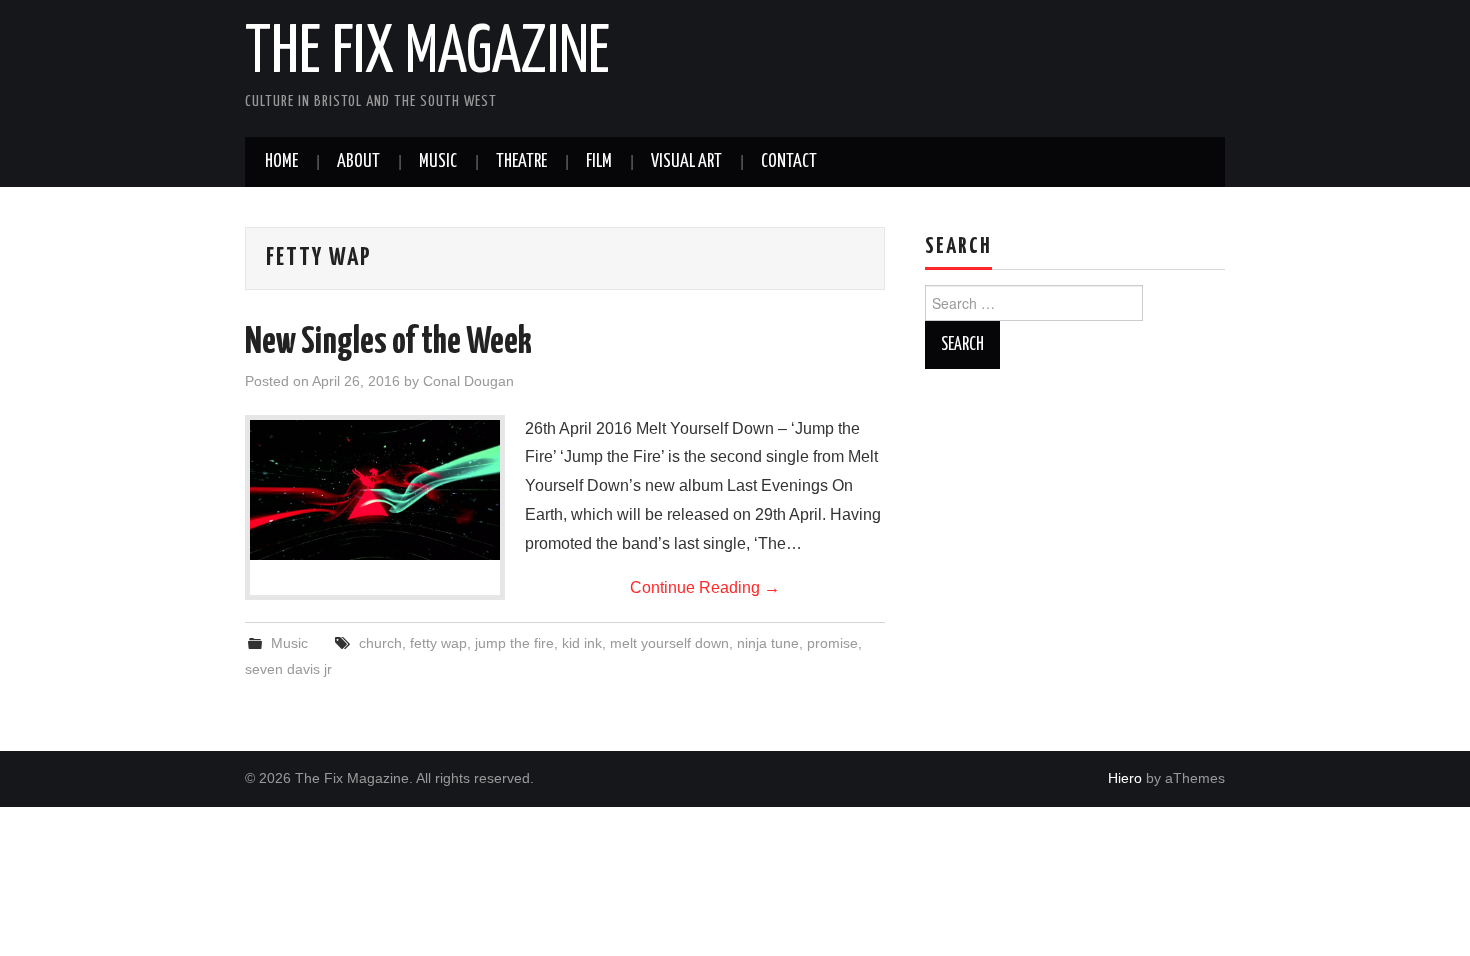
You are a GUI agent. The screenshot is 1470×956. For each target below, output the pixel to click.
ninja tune (768, 643)
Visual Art (686, 162)
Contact (789, 162)
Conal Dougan (468, 381)
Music (438, 162)
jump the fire (514, 643)
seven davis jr (288, 669)
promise (832, 643)
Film (599, 162)
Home (281, 162)
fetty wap (438, 643)
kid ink (582, 643)
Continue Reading (705, 587)
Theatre (521, 162)
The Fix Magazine (427, 54)
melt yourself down (669, 643)
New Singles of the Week (388, 343)
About (358, 162)
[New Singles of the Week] (375, 490)
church (380, 643)
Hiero (1125, 778)
